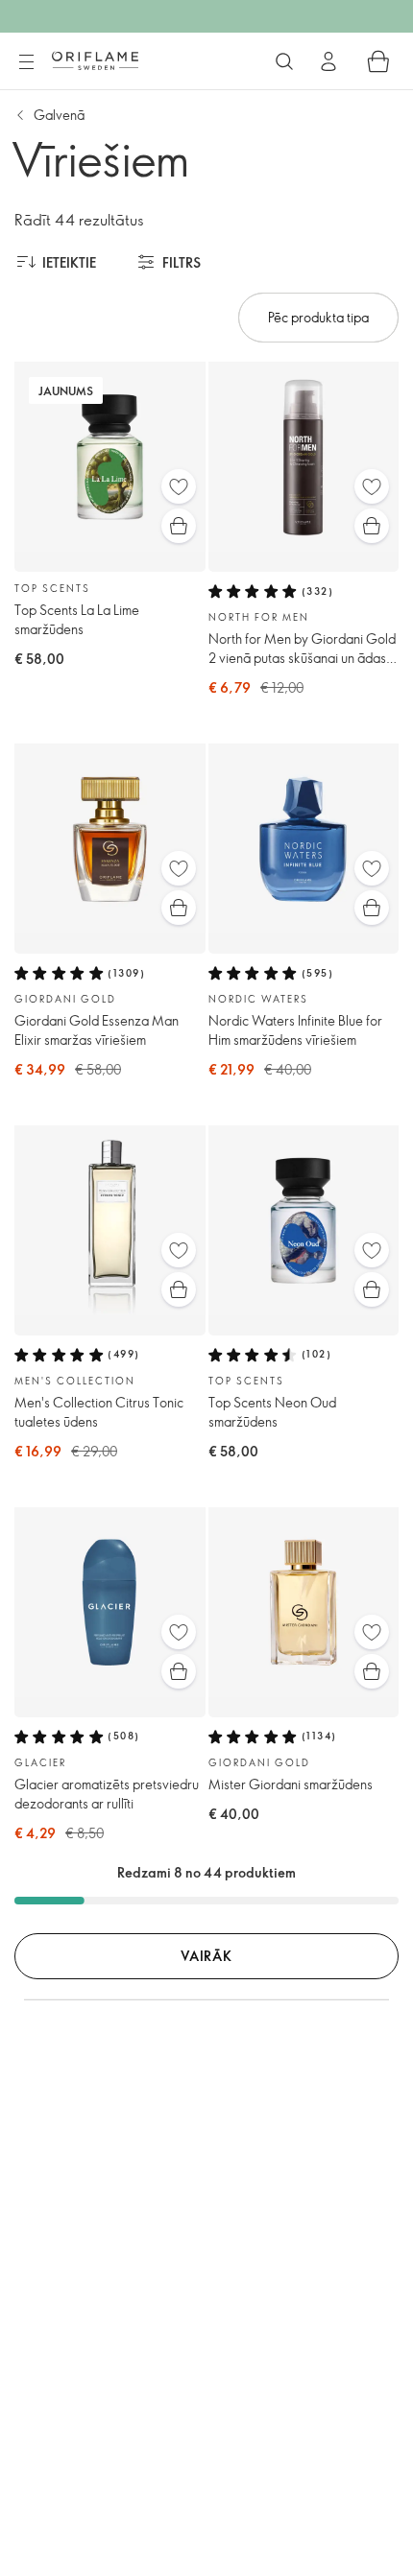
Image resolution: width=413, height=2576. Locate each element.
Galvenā (59, 115)
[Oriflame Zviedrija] (95, 60)
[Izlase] (179, 486)
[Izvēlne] (26, 62)
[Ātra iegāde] (179, 526)
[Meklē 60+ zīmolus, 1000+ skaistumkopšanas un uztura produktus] (284, 61)
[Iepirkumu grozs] (378, 61)
